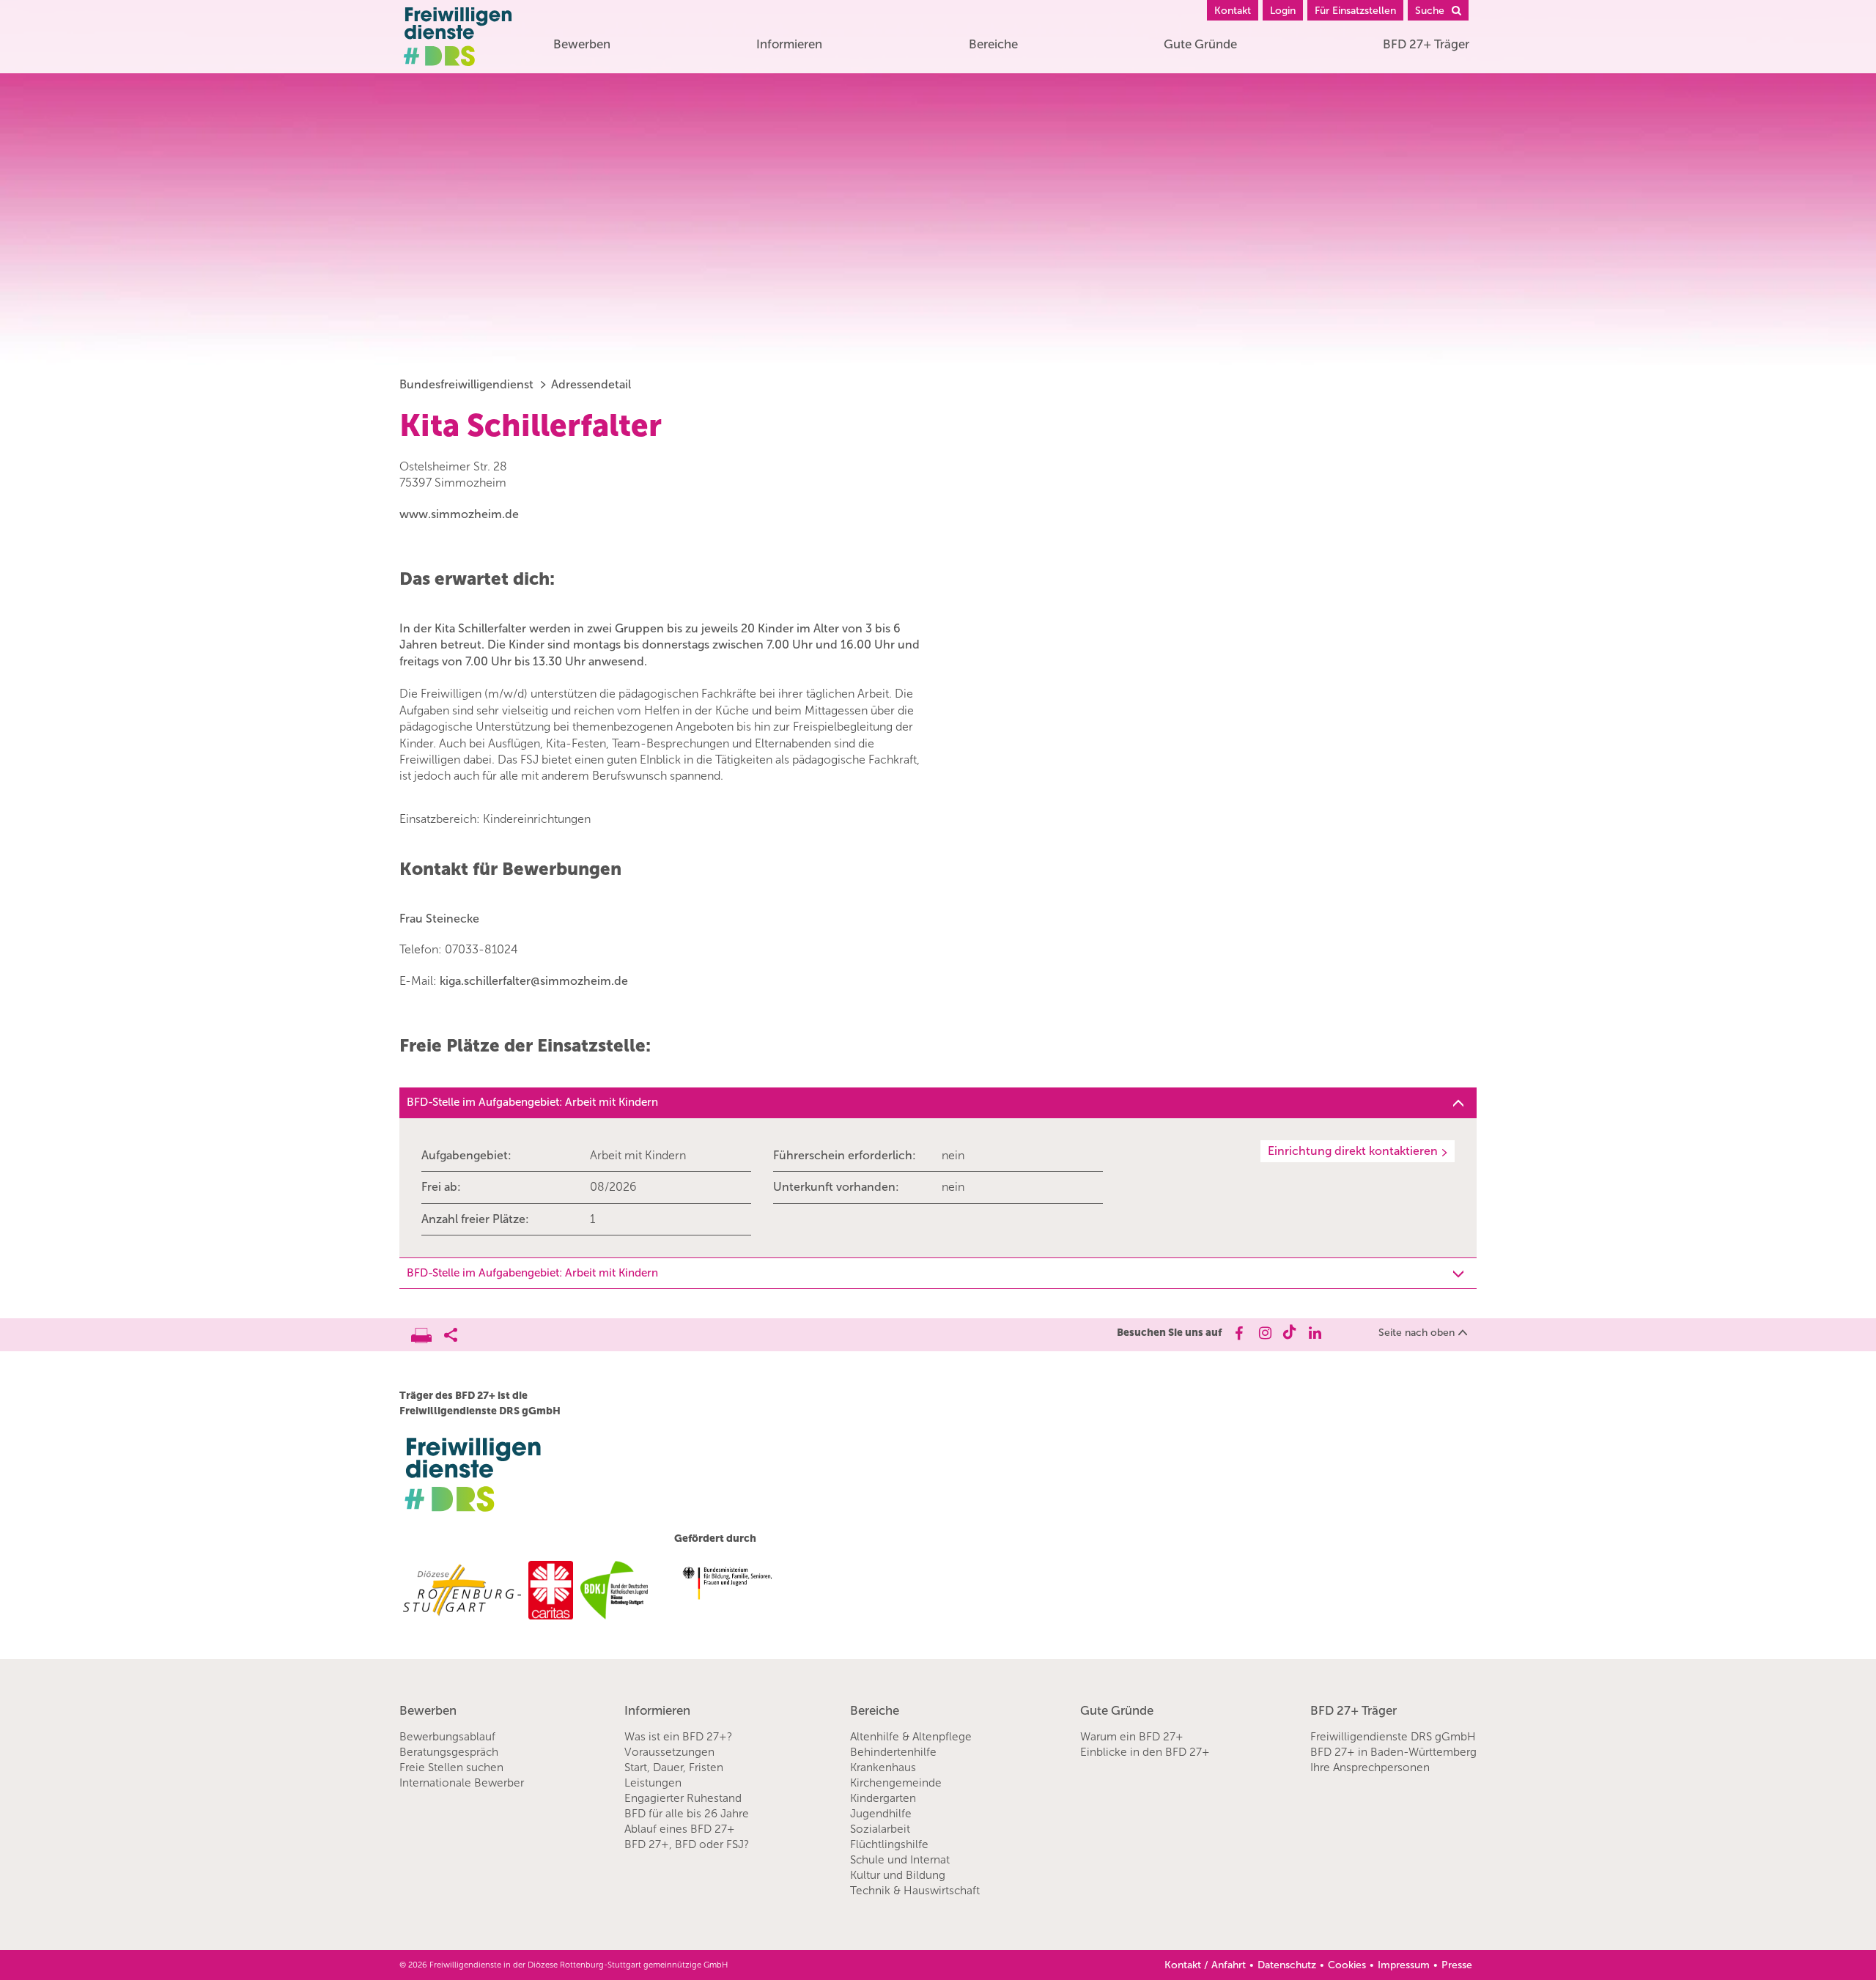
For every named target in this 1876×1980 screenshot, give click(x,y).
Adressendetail (591, 384)
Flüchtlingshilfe (889, 1844)
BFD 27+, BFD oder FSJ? (687, 1844)
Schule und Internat (900, 1860)
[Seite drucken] (428, 1331)
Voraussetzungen (669, 1752)
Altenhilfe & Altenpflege (911, 1737)
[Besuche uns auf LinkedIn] (1315, 1333)
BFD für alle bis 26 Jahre (687, 1814)
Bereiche (993, 44)
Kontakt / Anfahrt (1205, 1965)
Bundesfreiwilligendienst (466, 384)
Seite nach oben (1417, 1333)
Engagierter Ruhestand (683, 1798)
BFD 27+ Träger (1426, 44)
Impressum (1404, 1965)
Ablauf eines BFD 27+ (680, 1829)
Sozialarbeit (880, 1829)
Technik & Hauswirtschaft (915, 1891)
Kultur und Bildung (898, 1875)
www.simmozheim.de (459, 514)
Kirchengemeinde (896, 1783)
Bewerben (582, 44)
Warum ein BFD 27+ (1132, 1737)
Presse (1457, 1965)
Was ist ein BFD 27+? (678, 1737)
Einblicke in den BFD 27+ (1145, 1752)
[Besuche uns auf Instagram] (1264, 1333)
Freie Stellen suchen (451, 1767)
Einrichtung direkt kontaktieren (1353, 1151)
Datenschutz (1287, 1965)
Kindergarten (883, 1798)
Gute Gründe (1200, 44)
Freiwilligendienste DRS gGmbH (1393, 1737)
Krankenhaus (883, 1767)
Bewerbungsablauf (447, 1737)
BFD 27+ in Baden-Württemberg (1393, 1752)
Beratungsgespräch (449, 1752)
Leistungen (653, 1783)
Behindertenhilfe (893, 1752)
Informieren (789, 44)
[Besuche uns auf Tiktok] (1289, 1333)
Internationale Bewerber (462, 1783)
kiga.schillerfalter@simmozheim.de (534, 981)
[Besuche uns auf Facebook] (1238, 1333)
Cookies (1347, 1965)
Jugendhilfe (881, 1814)
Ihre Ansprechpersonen (1370, 1767)
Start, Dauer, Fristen (674, 1767)
